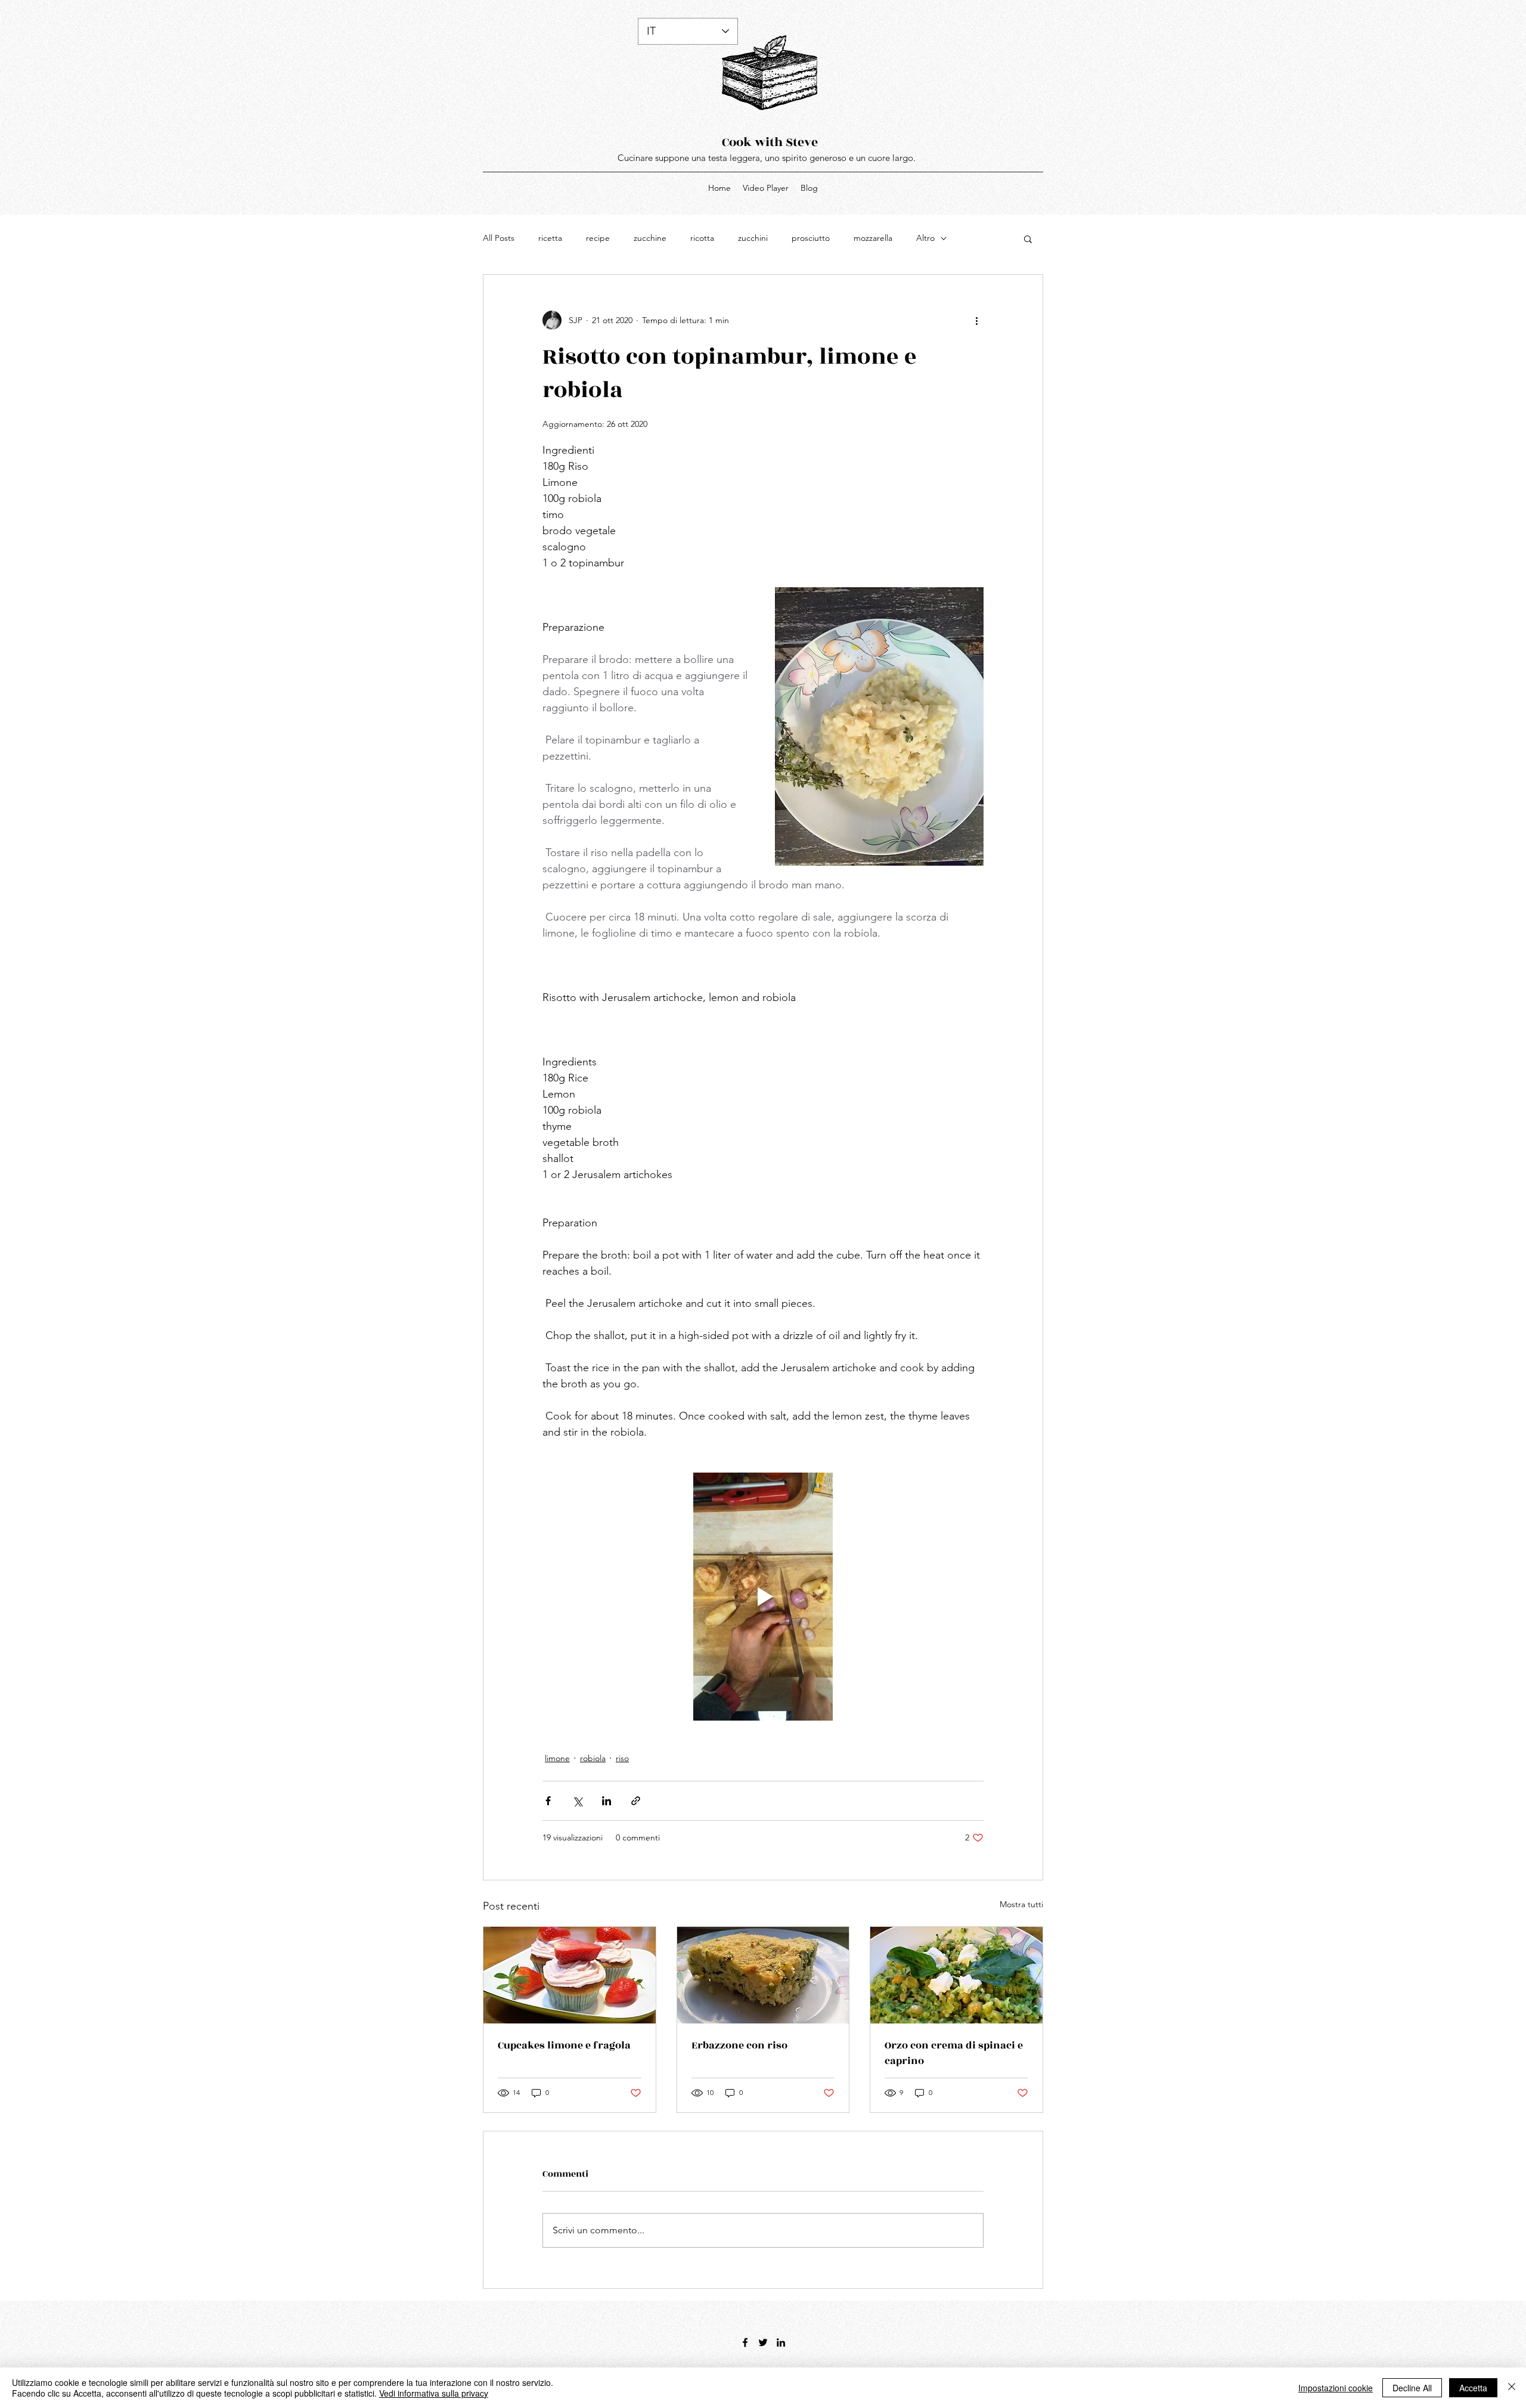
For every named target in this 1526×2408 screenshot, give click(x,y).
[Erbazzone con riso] (763, 1975)
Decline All (1412, 2388)
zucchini (753, 238)
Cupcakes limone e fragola (564, 2046)
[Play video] (763, 1597)
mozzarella (873, 238)
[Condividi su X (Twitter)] (577, 1801)
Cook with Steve (770, 142)
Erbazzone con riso (739, 2046)
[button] (1028, 238)
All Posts (499, 238)
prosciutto (811, 238)
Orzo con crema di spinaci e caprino (954, 2053)
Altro (925, 238)
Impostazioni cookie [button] (1336, 2388)
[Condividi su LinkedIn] (607, 1801)
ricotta (702, 238)
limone (557, 1758)
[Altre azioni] (976, 320)
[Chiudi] (1512, 2388)
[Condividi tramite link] (636, 1801)
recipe (598, 238)
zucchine (650, 238)
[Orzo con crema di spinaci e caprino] (956, 1975)
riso (622, 1758)
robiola (593, 1758)
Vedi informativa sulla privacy (434, 2393)
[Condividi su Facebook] (548, 1801)
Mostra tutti (1021, 1904)
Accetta (1473, 2388)
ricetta (550, 238)
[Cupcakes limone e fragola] (570, 1975)
